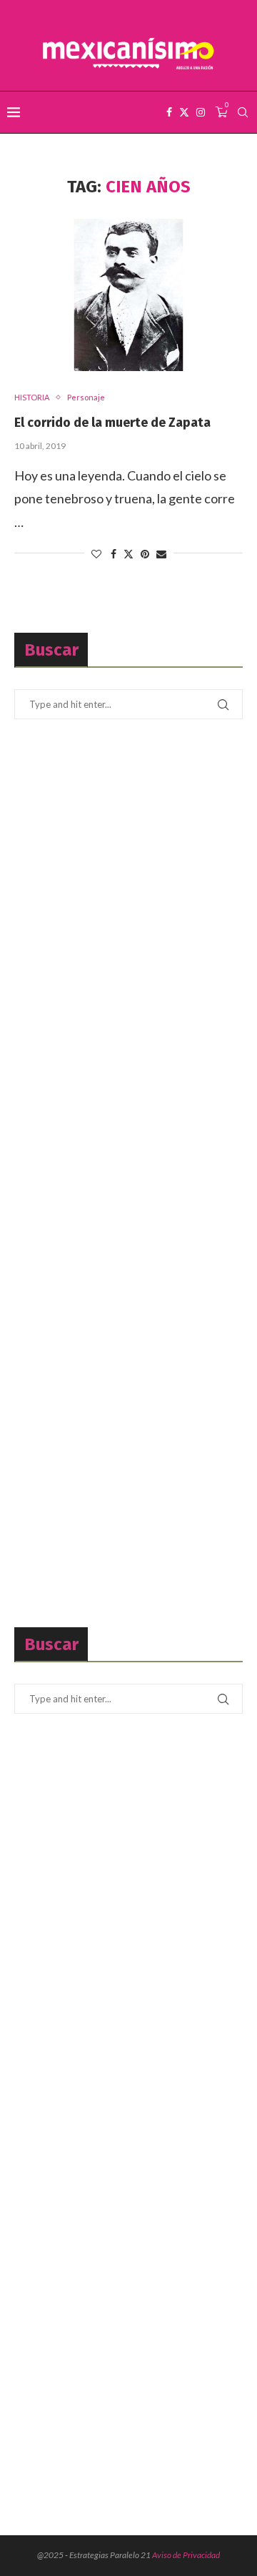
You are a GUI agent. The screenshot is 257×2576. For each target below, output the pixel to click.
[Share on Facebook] (114, 554)
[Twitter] (184, 112)
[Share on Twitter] (128, 554)
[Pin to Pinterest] (145, 554)
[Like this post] (96, 554)
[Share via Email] (161, 554)
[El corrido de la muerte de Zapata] (128, 295)
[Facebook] (169, 112)
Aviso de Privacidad (186, 2555)
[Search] (243, 112)
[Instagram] (201, 112)
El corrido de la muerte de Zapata (112, 423)
